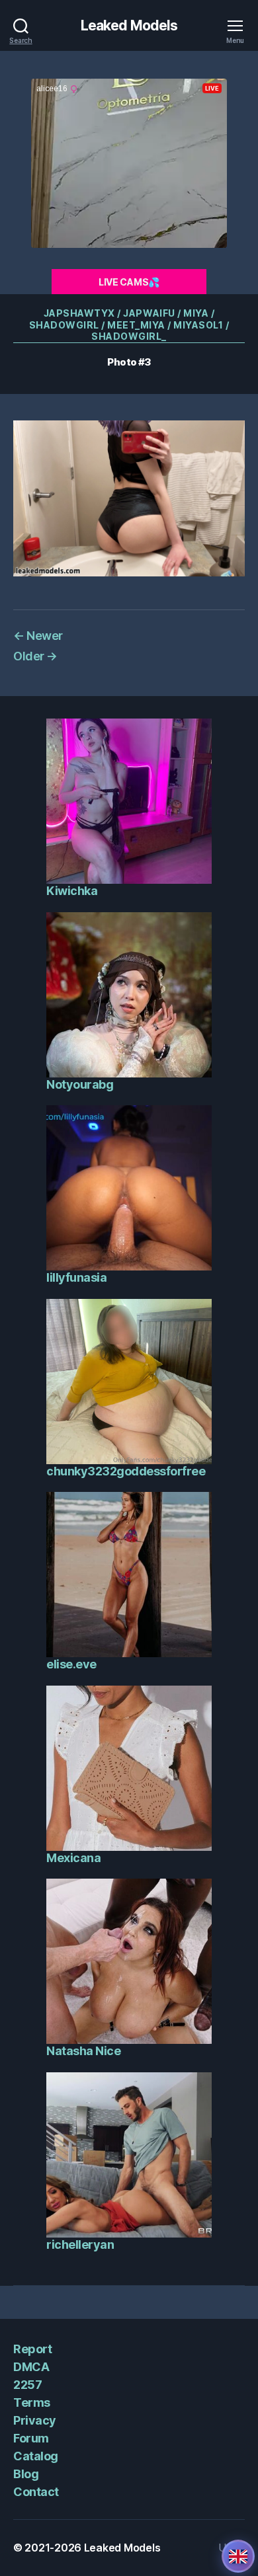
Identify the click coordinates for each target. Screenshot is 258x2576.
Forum (31, 2438)
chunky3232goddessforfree (126, 1471)
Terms (32, 2402)
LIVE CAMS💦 (129, 282)
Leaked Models (129, 25)
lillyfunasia (76, 1277)
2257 (27, 2385)
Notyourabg (80, 1084)
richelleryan (80, 2244)
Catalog (36, 2456)
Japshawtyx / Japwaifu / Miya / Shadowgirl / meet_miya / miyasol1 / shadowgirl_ (129, 325)
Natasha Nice (83, 2051)
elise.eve (71, 1664)
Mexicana (73, 1858)
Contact (36, 2492)
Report (32, 2349)
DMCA (31, 2367)
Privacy (35, 2420)
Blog (26, 2474)
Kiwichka (72, 891)
